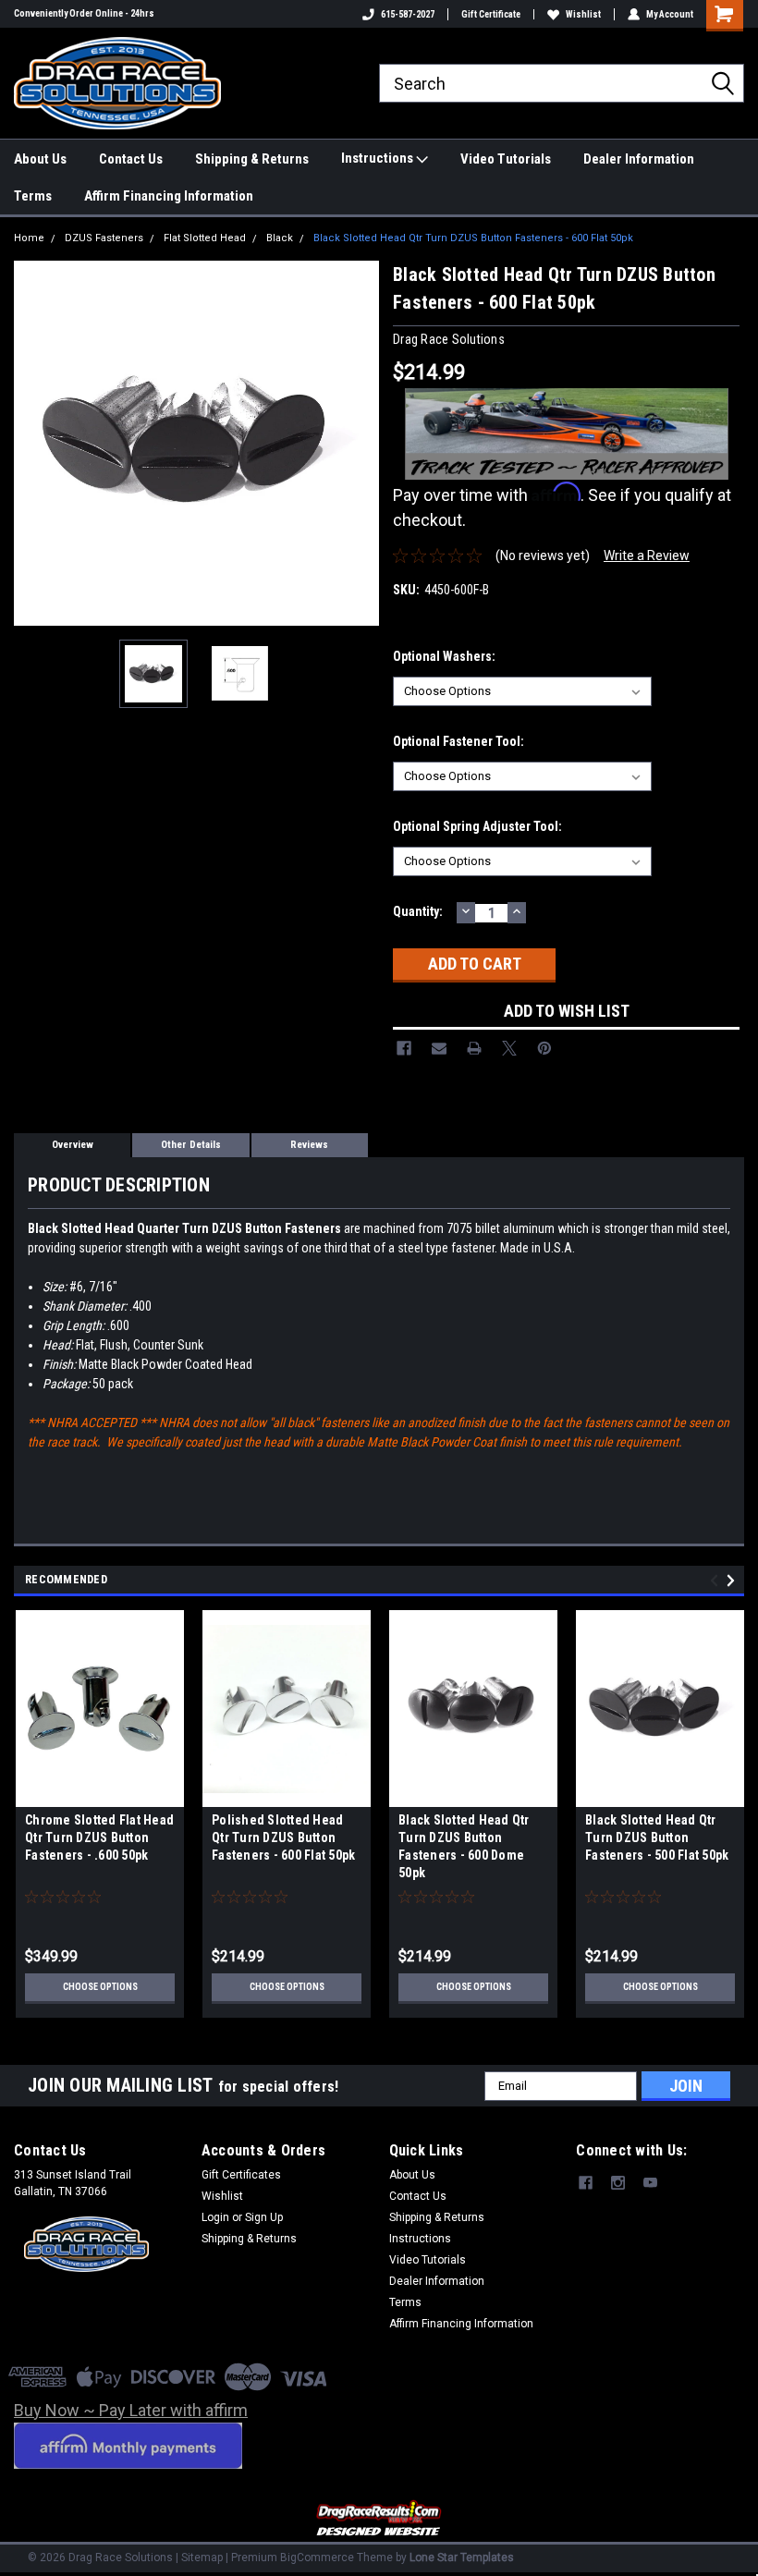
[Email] (439, 1048)
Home (29, 238)
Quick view (100, 1793)
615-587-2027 (408, 14)
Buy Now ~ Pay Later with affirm (131, 2410)
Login (215, 2217)
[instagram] (618, 2183)
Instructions (379, 158)
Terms (33, 196)
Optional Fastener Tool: (458, 741)
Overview (73, 1145)
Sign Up (264, 2217)
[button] (379, 2519)
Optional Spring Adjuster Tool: (477, 826)
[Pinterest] (544, 1048)
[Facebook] (404, 1048)
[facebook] (586, 2183)
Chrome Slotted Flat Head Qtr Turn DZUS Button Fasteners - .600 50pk (99, 1837)
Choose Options (100, 1987)
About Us (40, 159)
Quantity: (418, 911)
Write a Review (647, 555)
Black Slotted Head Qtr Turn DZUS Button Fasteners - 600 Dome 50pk (464, 1846)
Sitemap (202, 2558)
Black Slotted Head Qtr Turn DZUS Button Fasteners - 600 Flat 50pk (473, 238)
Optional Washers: (444, 656)
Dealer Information (639, 159)
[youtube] (650, 2183)
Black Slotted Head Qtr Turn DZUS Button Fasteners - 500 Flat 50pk (657, 1837)
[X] (509, 1048)
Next (361, 443)
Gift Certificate (491, 14)
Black (280, 238)
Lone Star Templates (462, 2558)
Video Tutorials (506, 159)
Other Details (191, 1145)
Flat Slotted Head (205, 238)
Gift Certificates (241, 2175)
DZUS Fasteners (104, 238)
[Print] (474, 1048)
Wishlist (583, 14)
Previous (32, 443)
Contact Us (131, 159)
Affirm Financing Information (169, 196)
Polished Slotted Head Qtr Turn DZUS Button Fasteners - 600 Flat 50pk (283, 1837)
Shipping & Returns (252, 159)
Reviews (309, 1145)
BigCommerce (317, 2558)
